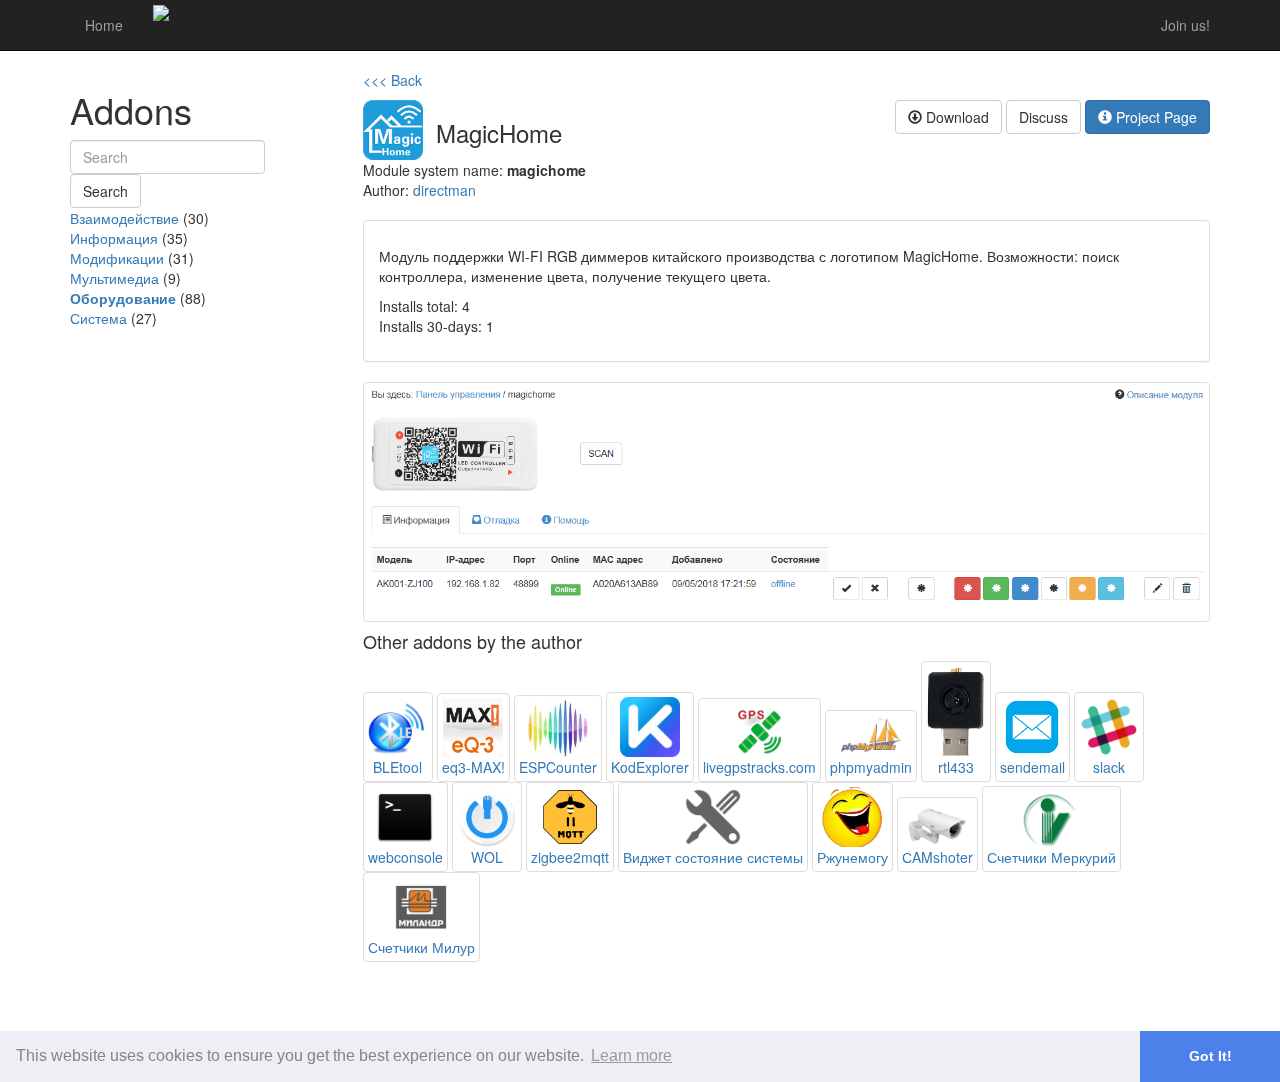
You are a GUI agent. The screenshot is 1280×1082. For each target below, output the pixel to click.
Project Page (1154, 117)
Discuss (1043, 117)
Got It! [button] (1210, 1056)
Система (98, 318)
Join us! (1185, 25)
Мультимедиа (114, 278)
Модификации (117, 258)
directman (444, 190)
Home (104, 25)
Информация (114, 238)
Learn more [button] (631, 1055)
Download (955, 117)
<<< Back (392, 80)
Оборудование (123, 298)
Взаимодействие (124, 218)
